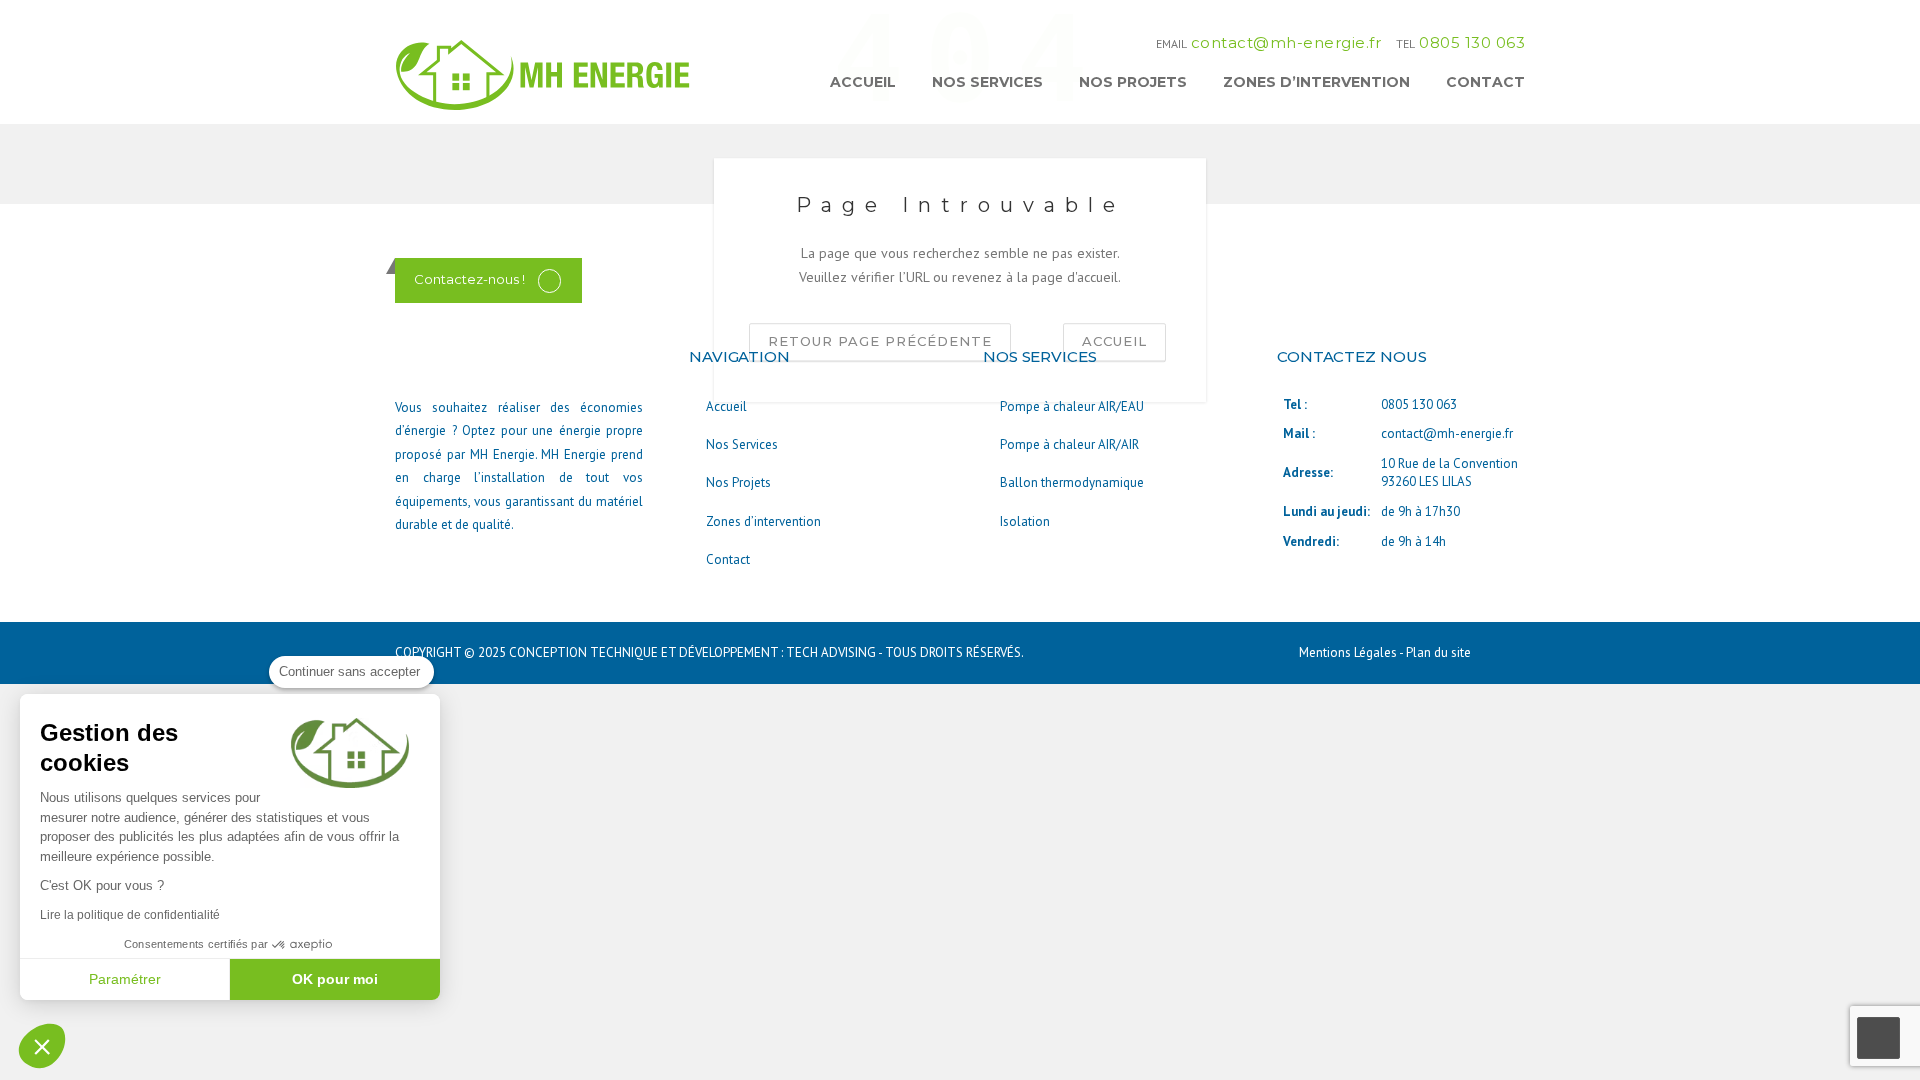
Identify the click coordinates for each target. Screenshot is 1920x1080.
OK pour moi (335, 979)
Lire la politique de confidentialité (130, 915)
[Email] (549, 279)
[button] (42, 1046)
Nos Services (987, 82)
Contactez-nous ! (469, 279)
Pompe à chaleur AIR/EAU (1072, 406)
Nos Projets (1133, 82)
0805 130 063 (1472, 42)
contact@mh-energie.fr (1286, 42)
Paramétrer (125, 979)
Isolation (1025, 521)
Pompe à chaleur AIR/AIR (1069, 444)
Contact (1485, 82)
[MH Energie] (545, 74)
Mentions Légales (1349, 652)
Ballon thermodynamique (1072, 482)
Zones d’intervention (1316, 82)
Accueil (863, 82)
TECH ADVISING (831, 652)
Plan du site (1438, 652)
